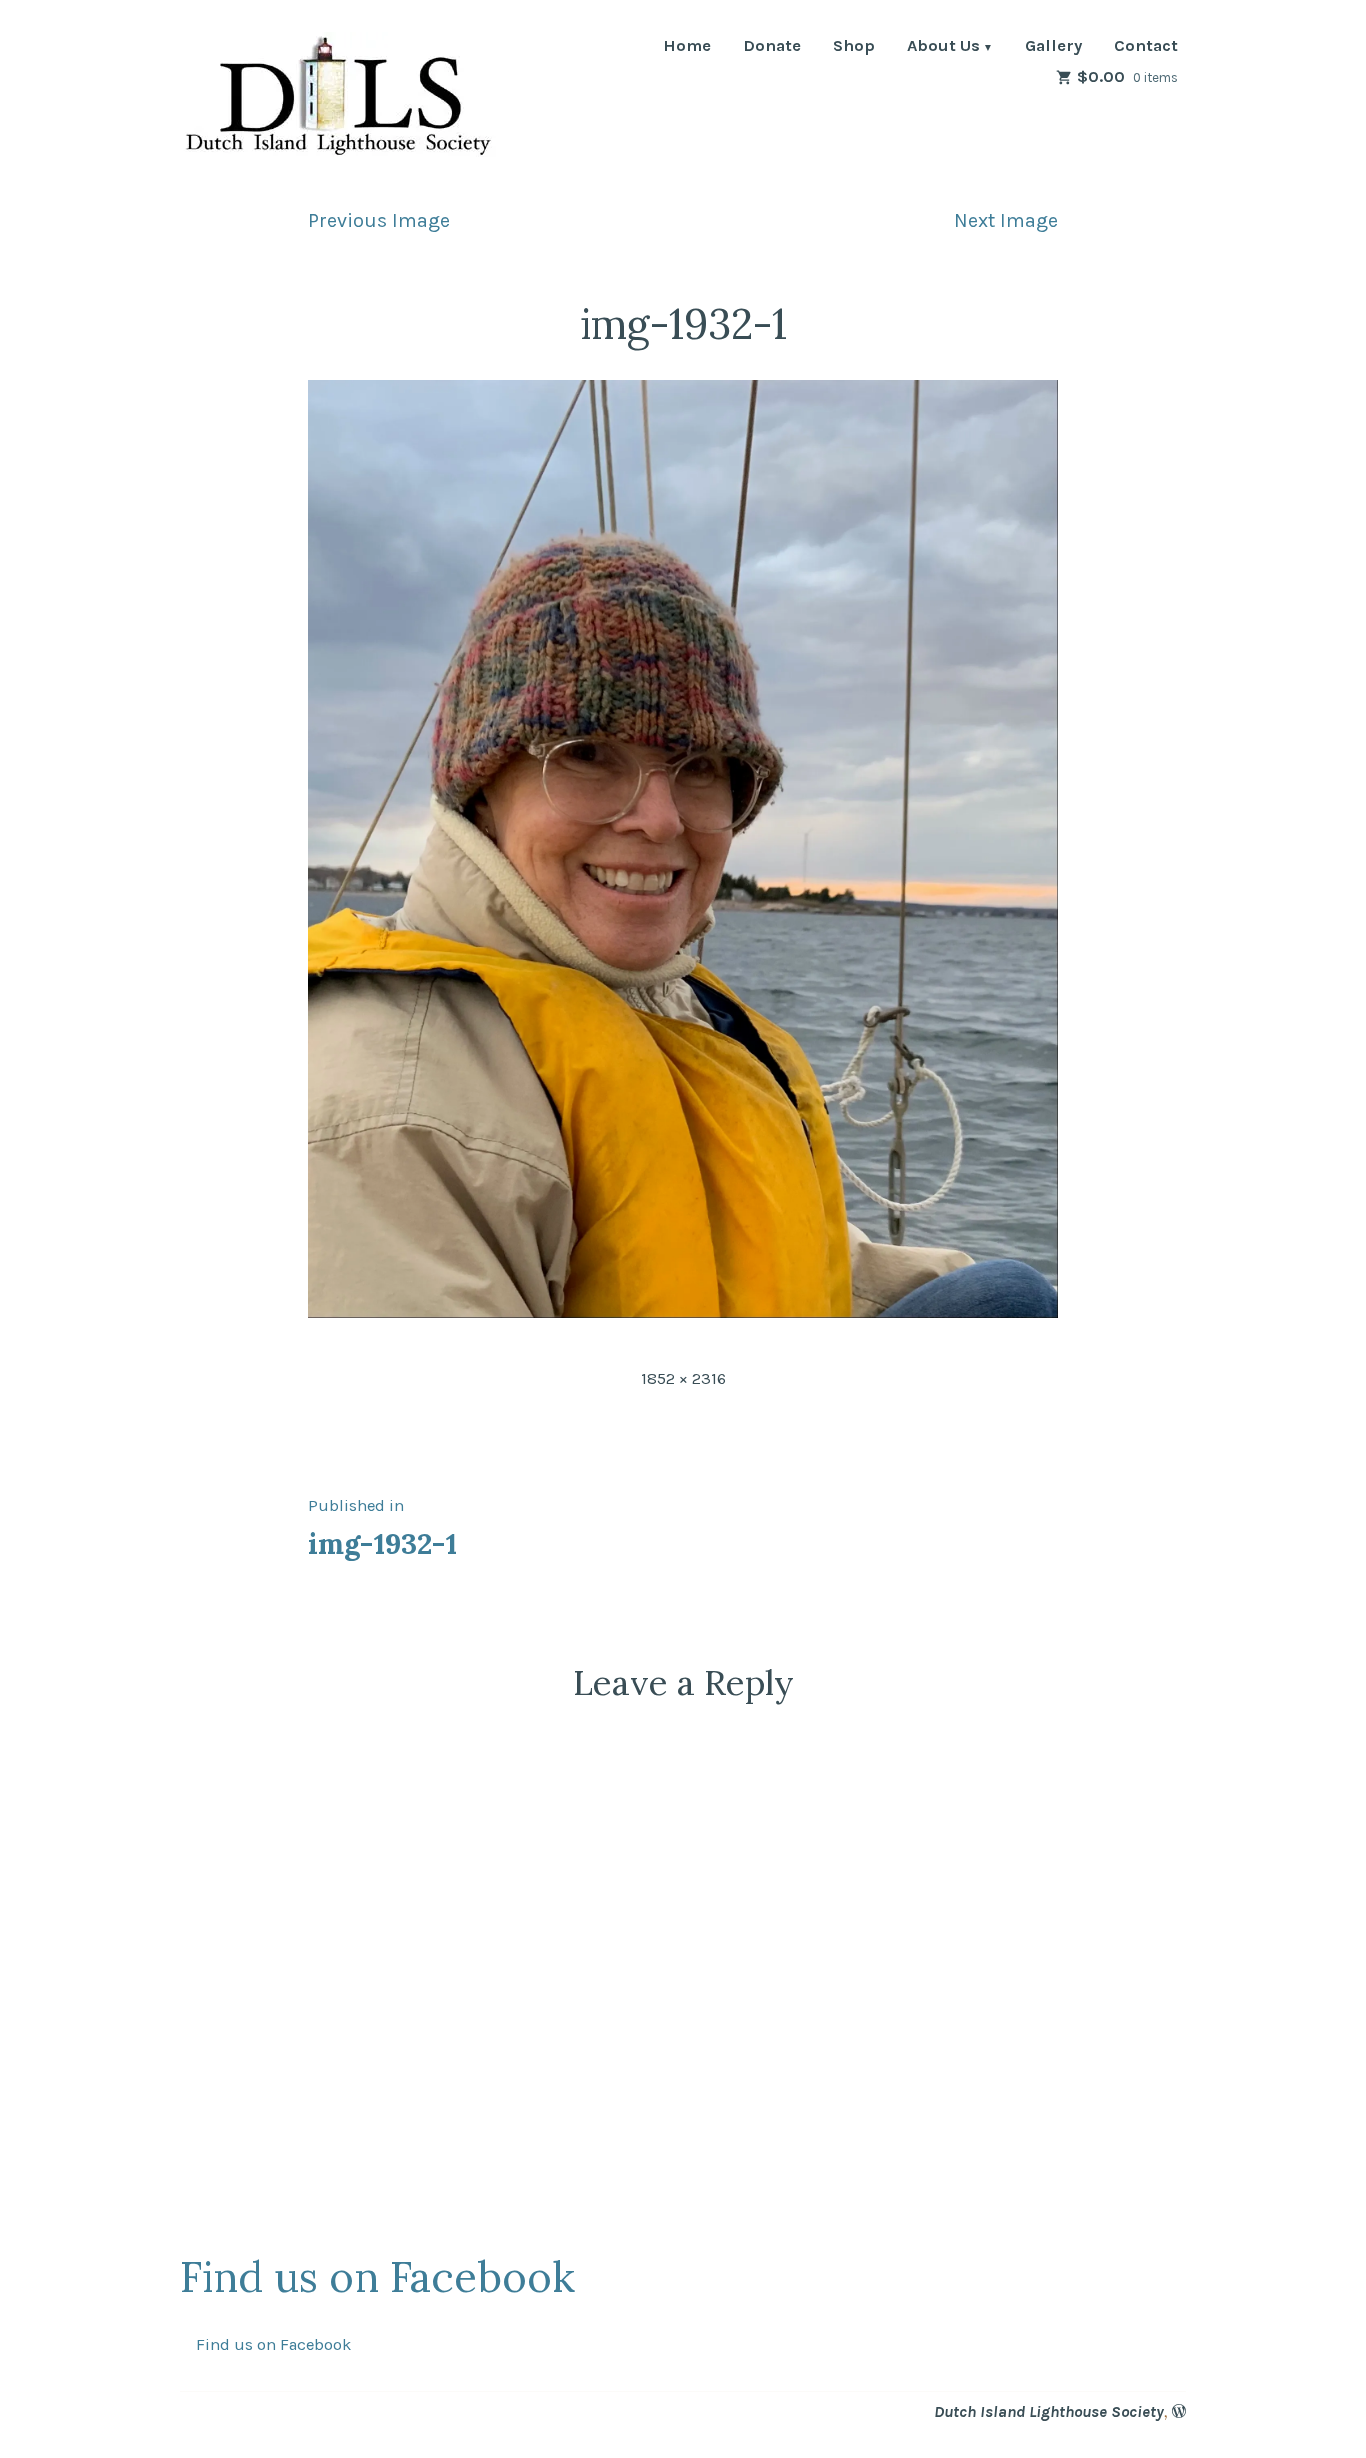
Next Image (1006, 220)
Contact (1146, 47)
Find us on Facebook (377, 2276)
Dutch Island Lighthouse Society (1049, 2411)
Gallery (1053, 47)
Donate (772, 47)
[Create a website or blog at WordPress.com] (1179, 2411)
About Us (943, 47)
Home (687, 47)
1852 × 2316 (683, 1378)
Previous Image (379, 220)
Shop (854, 47)
